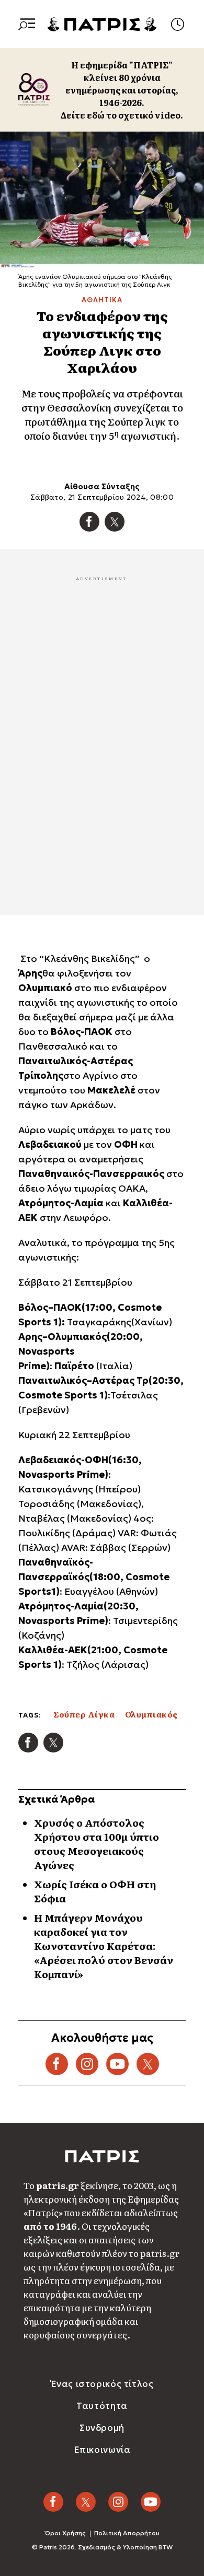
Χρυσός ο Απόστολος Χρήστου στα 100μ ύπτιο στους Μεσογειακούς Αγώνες (97, 1844)
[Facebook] (89, 522)
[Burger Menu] (27, 24)
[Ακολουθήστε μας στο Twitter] (148, 2064)
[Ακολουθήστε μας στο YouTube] (117, 2064)
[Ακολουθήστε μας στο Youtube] (151, 2502)
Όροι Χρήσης (65, 2533)
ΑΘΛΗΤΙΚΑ (102, 300)
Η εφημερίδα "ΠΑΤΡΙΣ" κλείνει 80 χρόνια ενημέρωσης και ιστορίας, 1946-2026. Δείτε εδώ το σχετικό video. (122, 90)
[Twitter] (115, 522)
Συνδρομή (102, 2428)
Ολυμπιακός (151, 1714)
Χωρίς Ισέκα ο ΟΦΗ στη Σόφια (95, 1891)
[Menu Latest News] (177, 24)
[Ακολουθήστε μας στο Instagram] (87, 2064)
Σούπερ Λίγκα (84, 1714)
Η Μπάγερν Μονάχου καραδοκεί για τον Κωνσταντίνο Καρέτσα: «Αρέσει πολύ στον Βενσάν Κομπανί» (104, 1946)
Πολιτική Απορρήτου (127, 2533)
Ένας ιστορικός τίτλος (102, 2384)
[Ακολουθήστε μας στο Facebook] (57, 2064)
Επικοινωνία (102, 2450)
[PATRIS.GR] (102, 23)
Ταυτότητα (102, 2406)
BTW (166, 2547)
